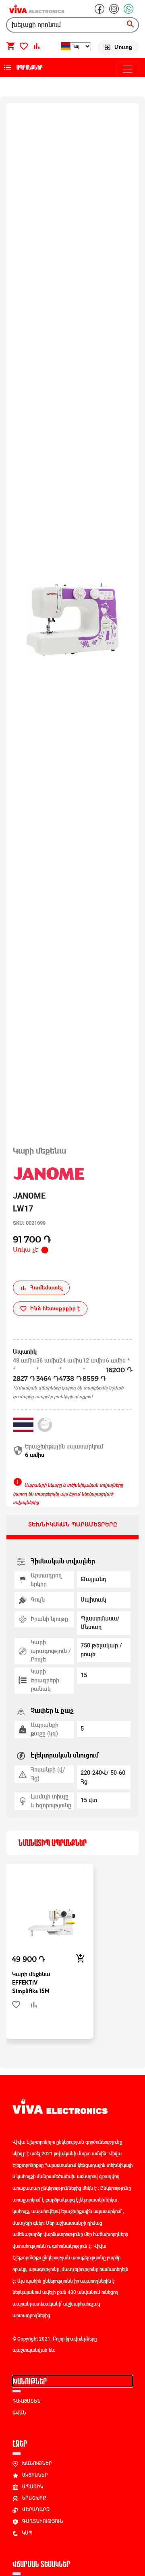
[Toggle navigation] (128, 69)
